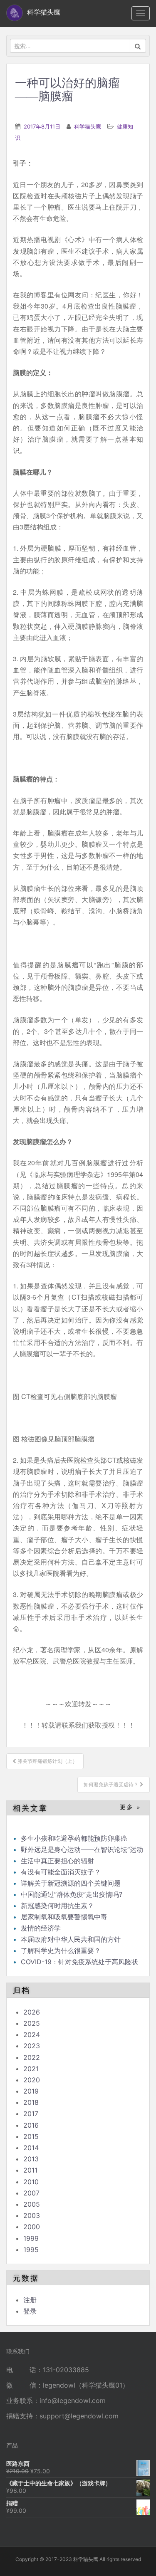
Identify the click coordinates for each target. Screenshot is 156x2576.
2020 (32, 2080)
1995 (31, 2250)
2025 (32, 2023)
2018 (31, 2102)
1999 (31, 2238)
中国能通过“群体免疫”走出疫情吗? (72, 1894)
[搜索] (138, 46)
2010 (31, 2182)
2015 (31, 2136)
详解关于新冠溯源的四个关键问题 (71, 1883)
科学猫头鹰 (88, 126)
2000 (32, 2227)
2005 (32, 2204)
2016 (31, 2125)
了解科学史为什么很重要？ (61, 1951)
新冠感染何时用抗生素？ (57, 1906)
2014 (31, 2148)
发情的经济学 (41, 1928)
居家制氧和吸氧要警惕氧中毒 (64, 1917)
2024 (32, 2035)
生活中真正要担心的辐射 (57, 1861)
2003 (32, 2215)
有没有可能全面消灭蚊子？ (61, 1872)
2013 (31, 2159)
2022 (32, 2057)
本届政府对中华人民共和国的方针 (71, 1939)
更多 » (130, 1807)
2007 (31, 2193)
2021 (31, 2069)
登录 (30, 2311)
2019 (31, 2091)
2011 (30, 2170)
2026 (32, 2012)
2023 (32, 2046)
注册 (30, 2300)
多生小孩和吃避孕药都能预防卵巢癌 (74, 1838)
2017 (31, 2114)
